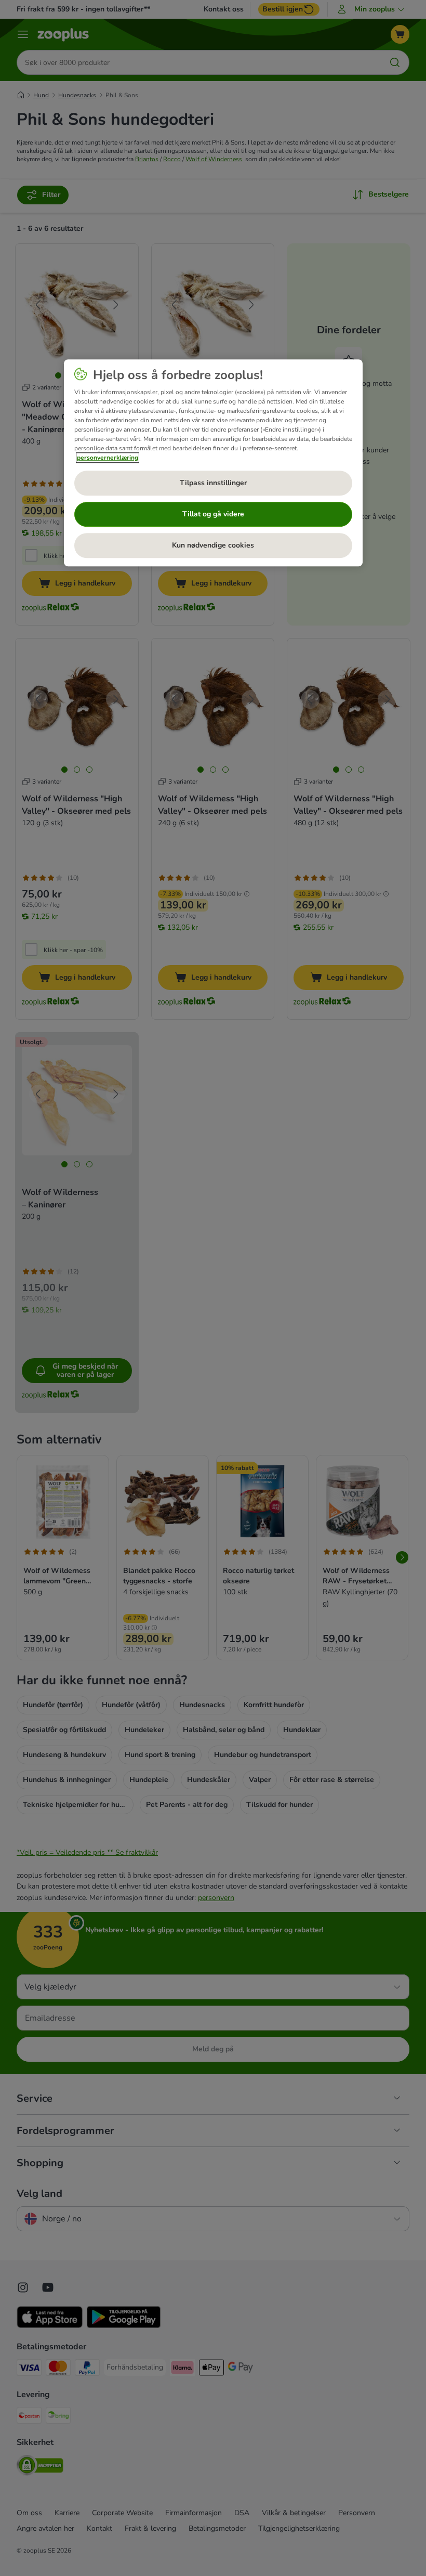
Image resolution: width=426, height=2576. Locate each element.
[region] (213, 463)
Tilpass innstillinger (213, 483)
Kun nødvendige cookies (213, 546)
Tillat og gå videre (213, 515)
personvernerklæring (108, 458)
